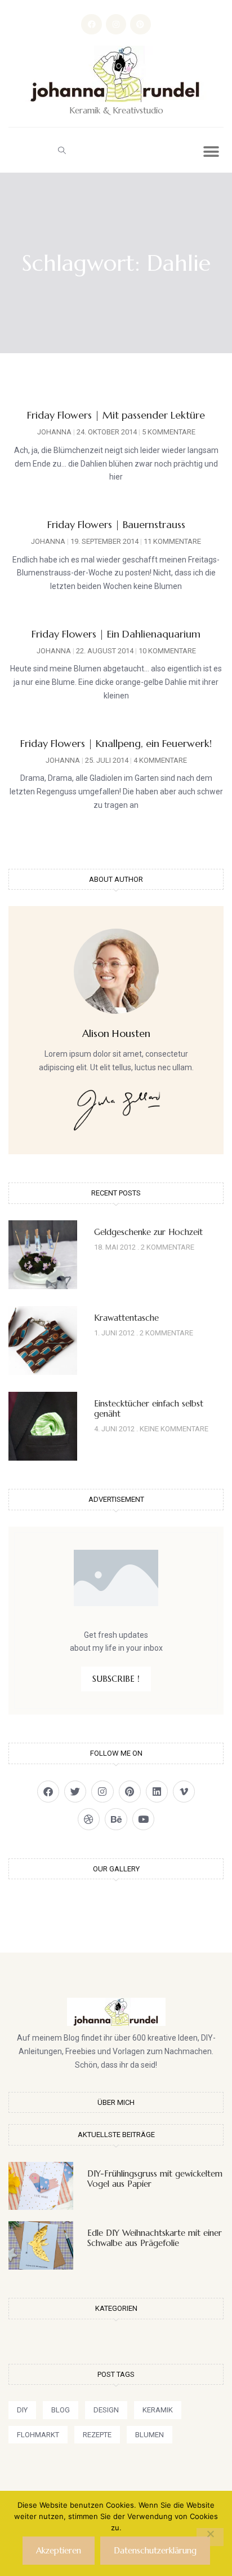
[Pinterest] (140, 24)
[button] (62, 150)
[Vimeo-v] (184, 1792)
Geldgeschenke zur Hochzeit (148, 1232)
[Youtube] (143, 1819)
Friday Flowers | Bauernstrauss (116, 524)
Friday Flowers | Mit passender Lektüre (116, 415)
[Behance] (116, 1819)
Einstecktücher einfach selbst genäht (149, 1408)
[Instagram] (116, 24)
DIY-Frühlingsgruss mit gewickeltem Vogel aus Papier (155, 2179)
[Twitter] (75, 1792)
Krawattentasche (126, 1318)
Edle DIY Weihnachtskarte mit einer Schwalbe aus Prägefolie (155, 2238)
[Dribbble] (89, 1819)
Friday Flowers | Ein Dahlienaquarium (116, 634)
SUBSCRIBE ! (116, 1679)
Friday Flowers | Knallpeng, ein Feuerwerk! (116, 743)
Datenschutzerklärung (155, 2550)
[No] (210, 2537)
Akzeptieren (59, 2550)
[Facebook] (91, 24)
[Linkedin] (157, 1792)
